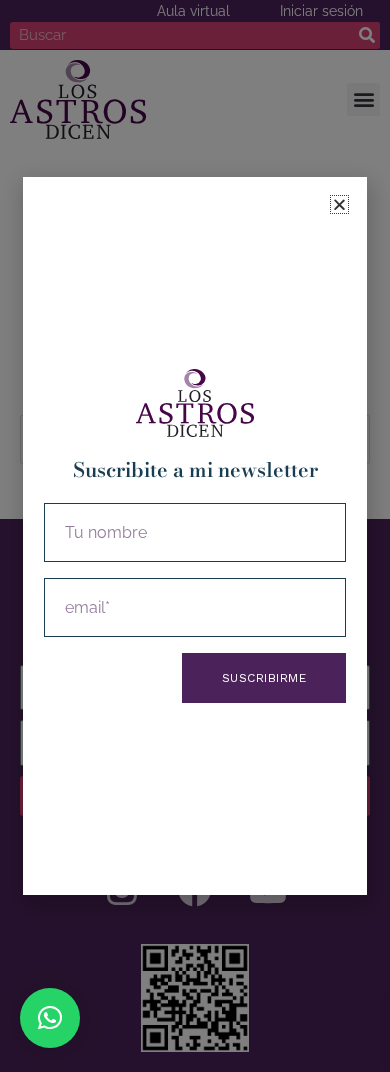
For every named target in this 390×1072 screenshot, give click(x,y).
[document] (195, 536)
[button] (50, 1018)
